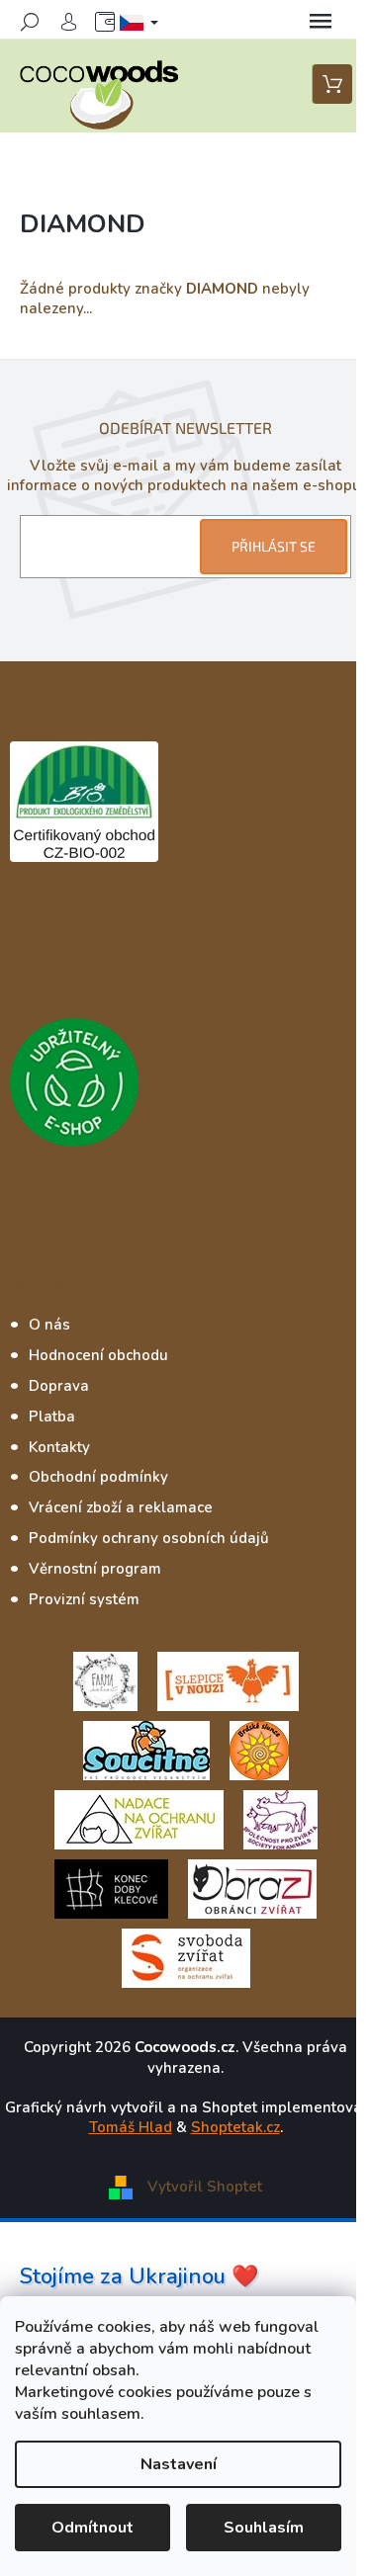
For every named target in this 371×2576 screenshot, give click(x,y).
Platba (52, 1417)
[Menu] (321, 22)
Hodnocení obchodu (98, 1355)
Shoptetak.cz (235, 2127)
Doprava (59, 1386)
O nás (49, 1325)
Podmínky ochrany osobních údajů (149, 1538)
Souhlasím (264, 2528)
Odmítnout (93, 2528)
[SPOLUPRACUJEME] (228, 1680)
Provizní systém (84, 1599)
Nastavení (179, 2464)
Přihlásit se (274, 546)
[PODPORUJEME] (105, 1680)
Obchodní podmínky (98, 1477)
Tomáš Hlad (131, 2127)
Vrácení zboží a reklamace (121, 1507)
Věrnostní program (95, 1569)
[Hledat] (30, 22)
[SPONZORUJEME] (259, 1750)
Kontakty (59, 1447)
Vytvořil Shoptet (205, 2187)
